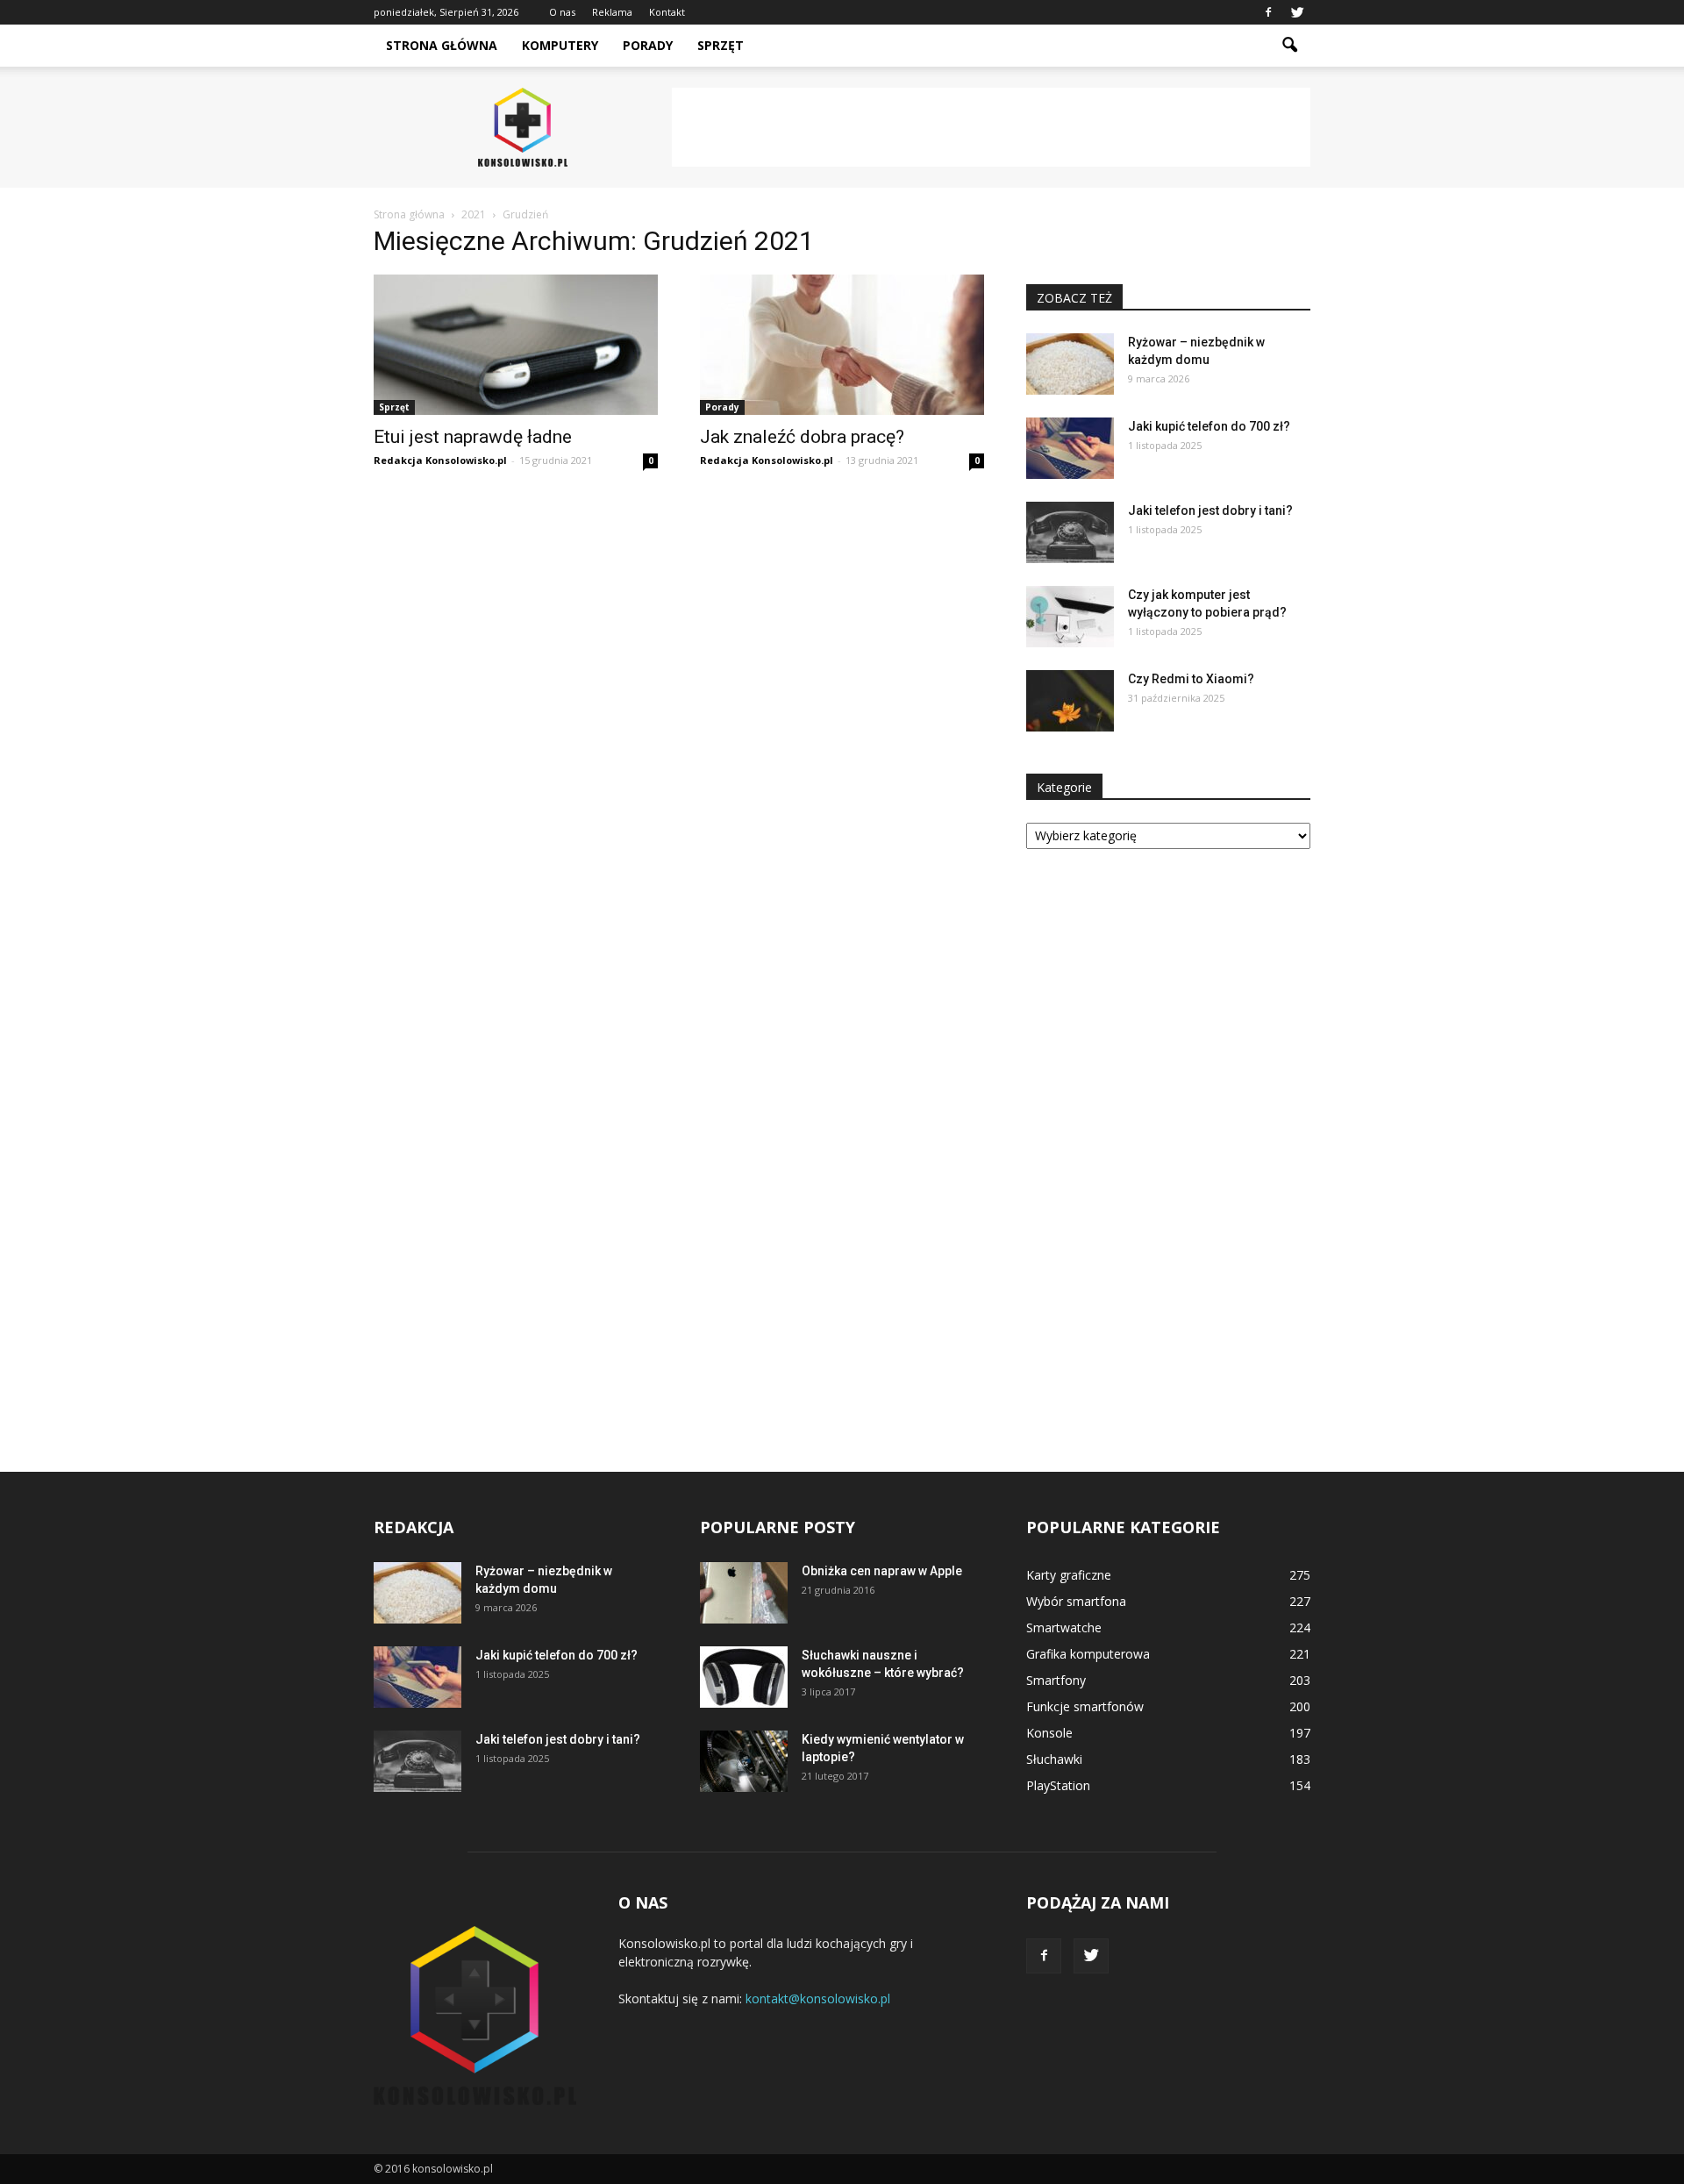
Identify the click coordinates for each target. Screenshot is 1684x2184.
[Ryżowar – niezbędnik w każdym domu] (1070, 364)
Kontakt (667, 12)
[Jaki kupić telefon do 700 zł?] (1070, 448)
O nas (562, 12)
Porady (648, 45)
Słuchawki (1054, 1759)
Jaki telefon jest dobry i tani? (1210, 510)
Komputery (560, 45)
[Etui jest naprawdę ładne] (516, 345)
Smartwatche (1064, 1627)
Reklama (612, 12)
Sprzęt (721, 45)
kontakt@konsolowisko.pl (818, 1998)
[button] (1289, 46)
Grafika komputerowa (1088, 1654)
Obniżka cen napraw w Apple (882, 1571)
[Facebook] (1268, 12)
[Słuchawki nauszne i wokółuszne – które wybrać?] (744, 1677)
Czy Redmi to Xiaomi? (1191, 679)
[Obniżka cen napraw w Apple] (744, 1593)
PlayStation (1058, 1785)
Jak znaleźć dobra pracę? (802, 437)
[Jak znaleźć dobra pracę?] (842, 345)
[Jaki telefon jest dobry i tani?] (1070, 532)
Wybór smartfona (1076, 1601)
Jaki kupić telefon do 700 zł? (1209, 426)
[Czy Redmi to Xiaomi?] (1070, 701)
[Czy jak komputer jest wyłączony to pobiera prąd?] (1070, 617)
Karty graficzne (1069, 1575)
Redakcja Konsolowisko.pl (440, 460)
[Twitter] (1297, 12)
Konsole (1049, 1733)
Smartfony (1056, 1680)
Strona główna (442, 45)
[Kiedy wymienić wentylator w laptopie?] (744, 1761)
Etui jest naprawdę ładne (473, 437)
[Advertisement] (991, 127)
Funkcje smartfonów (1085, 1706)
